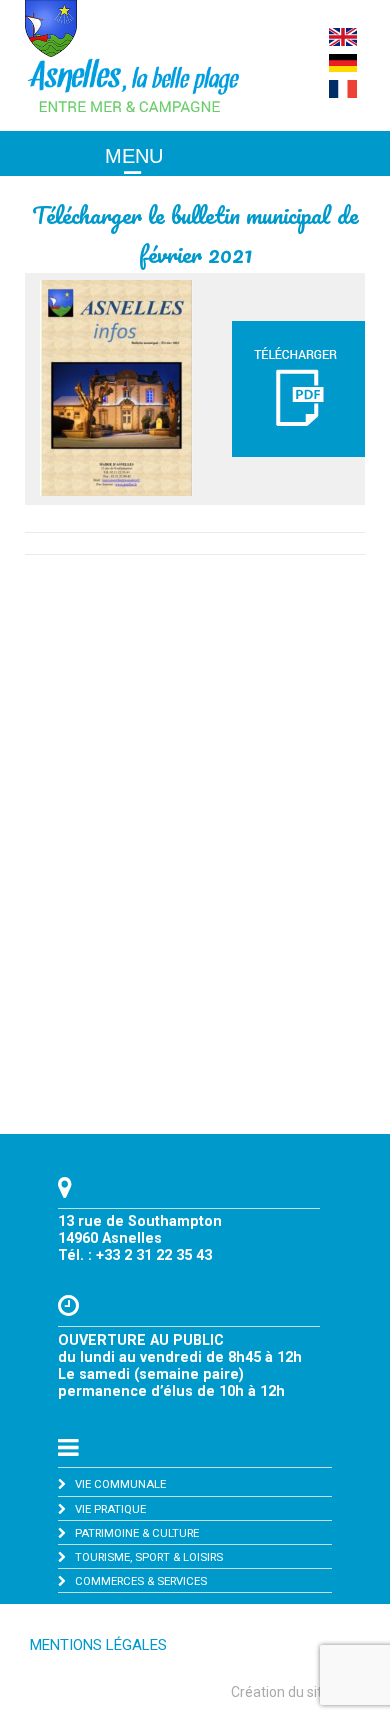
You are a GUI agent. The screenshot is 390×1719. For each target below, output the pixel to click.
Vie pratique (110, 1509)
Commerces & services (141, 1581)
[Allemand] (343, 67)
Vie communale (120, 1484)
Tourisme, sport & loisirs (149, 1557)
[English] (343, 41)
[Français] (343, 93)
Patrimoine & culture (137, 1533)
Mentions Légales (98, 1645)
